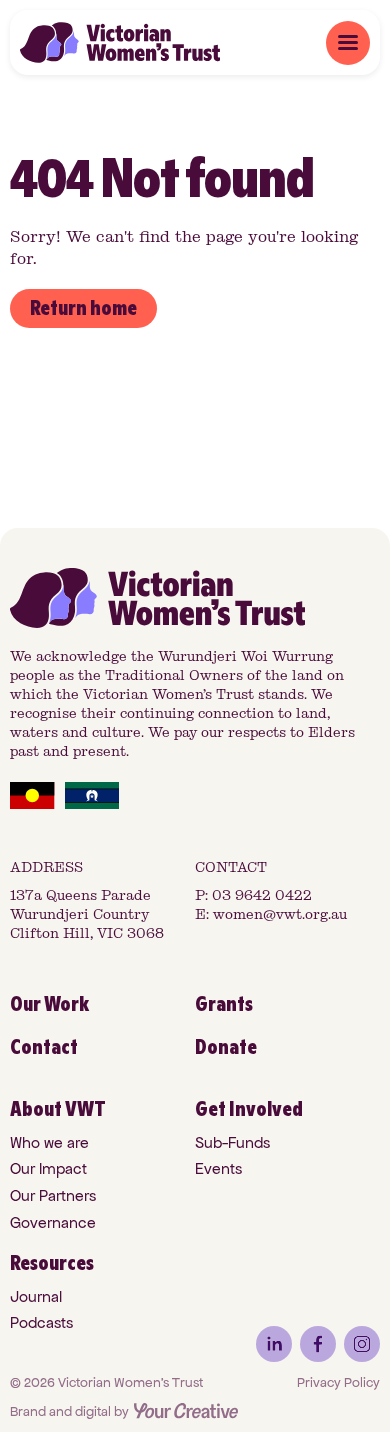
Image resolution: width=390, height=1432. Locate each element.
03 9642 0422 (262, 895)
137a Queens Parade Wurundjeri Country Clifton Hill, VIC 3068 (87, 914)
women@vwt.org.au (280, 914)
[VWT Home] (120, 42)
